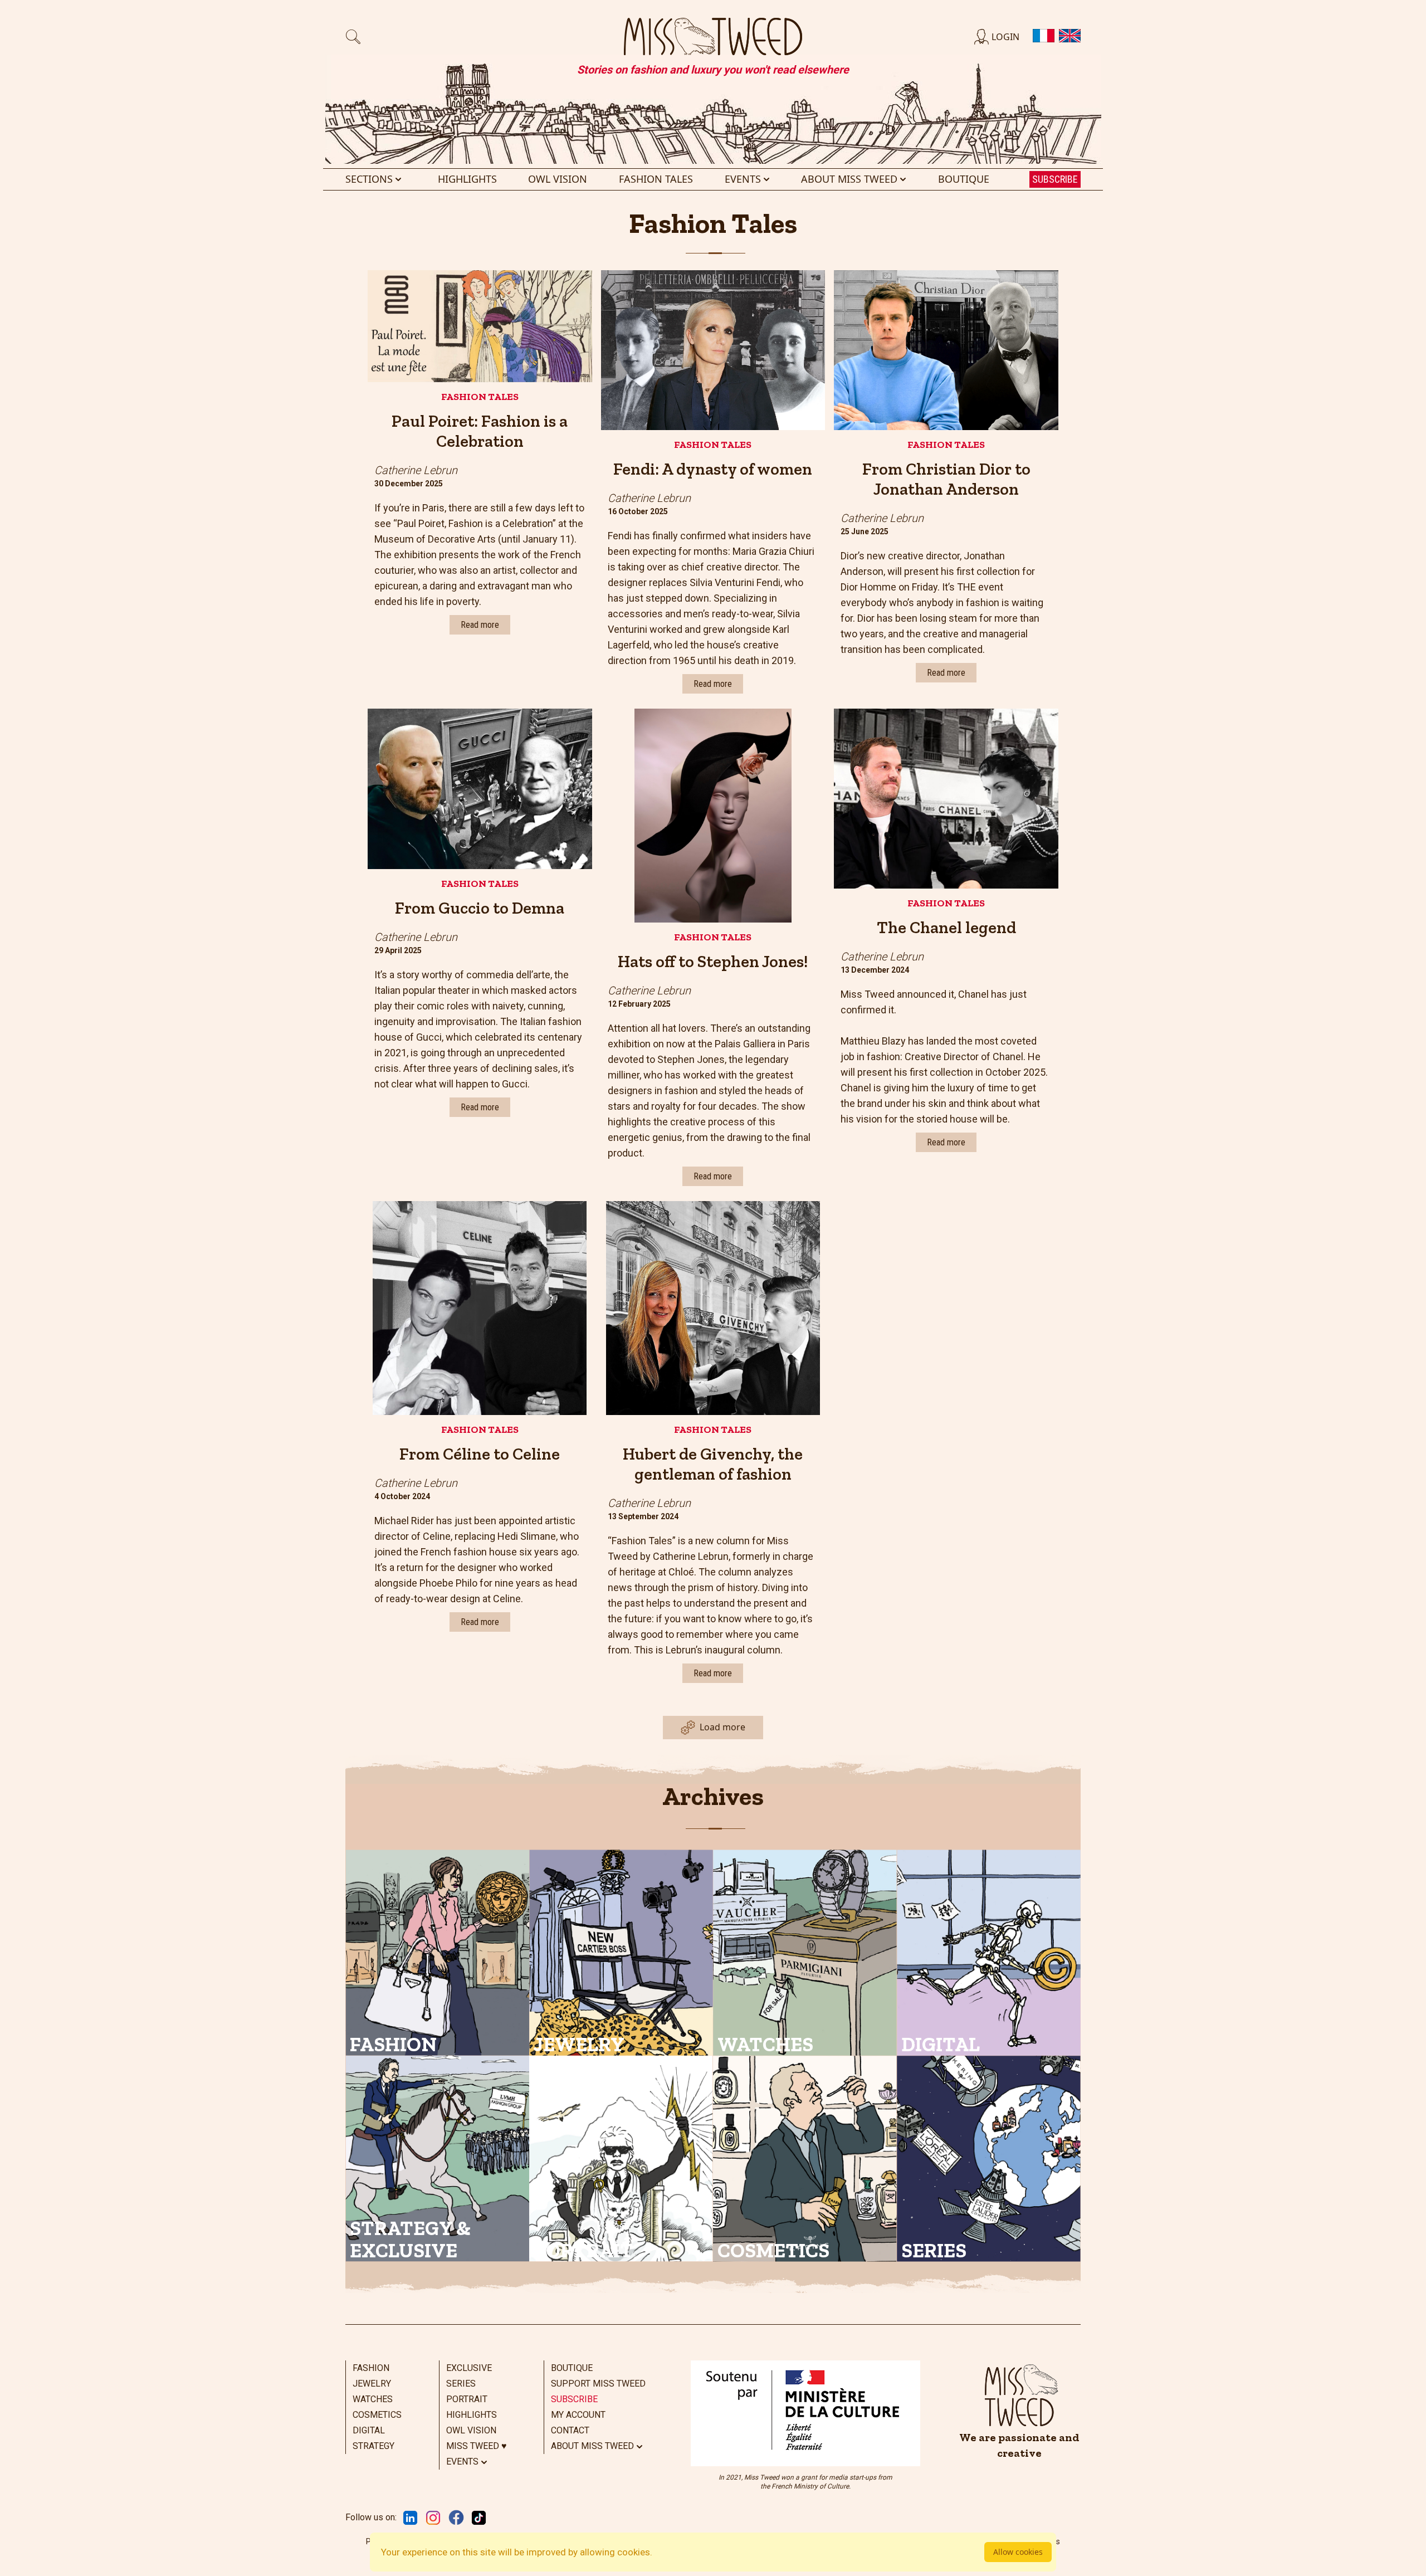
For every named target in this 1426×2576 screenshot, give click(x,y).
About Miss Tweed (849, 179)
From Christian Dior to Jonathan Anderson (946, 479)
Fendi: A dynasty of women (713, 469)
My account (578, 2415)
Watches (373, 2399)
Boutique (964, 179)
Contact (570, 2430)
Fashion (371, 2368)
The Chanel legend (946, 928)
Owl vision (558, 179)
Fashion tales (656, 179)
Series (461, 2384)
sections (369, 179)
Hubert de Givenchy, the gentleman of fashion (713, 1464)
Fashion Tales (480, 397)
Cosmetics (377, 2415)
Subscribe (1055, 179)
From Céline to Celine (480, 1454)
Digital (369, 2430)
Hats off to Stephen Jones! (713, 962)
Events (743, 179)
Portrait (467, 2399)
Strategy (373, 2446)
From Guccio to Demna (480, 908)
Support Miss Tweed (598, 2384)
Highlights (467, 179)
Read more (480, 625)
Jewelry (372, 2384)
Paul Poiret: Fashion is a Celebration (480, 431)
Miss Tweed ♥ (477, 2446)
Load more (722, 1727)
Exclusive (469, 2368)
